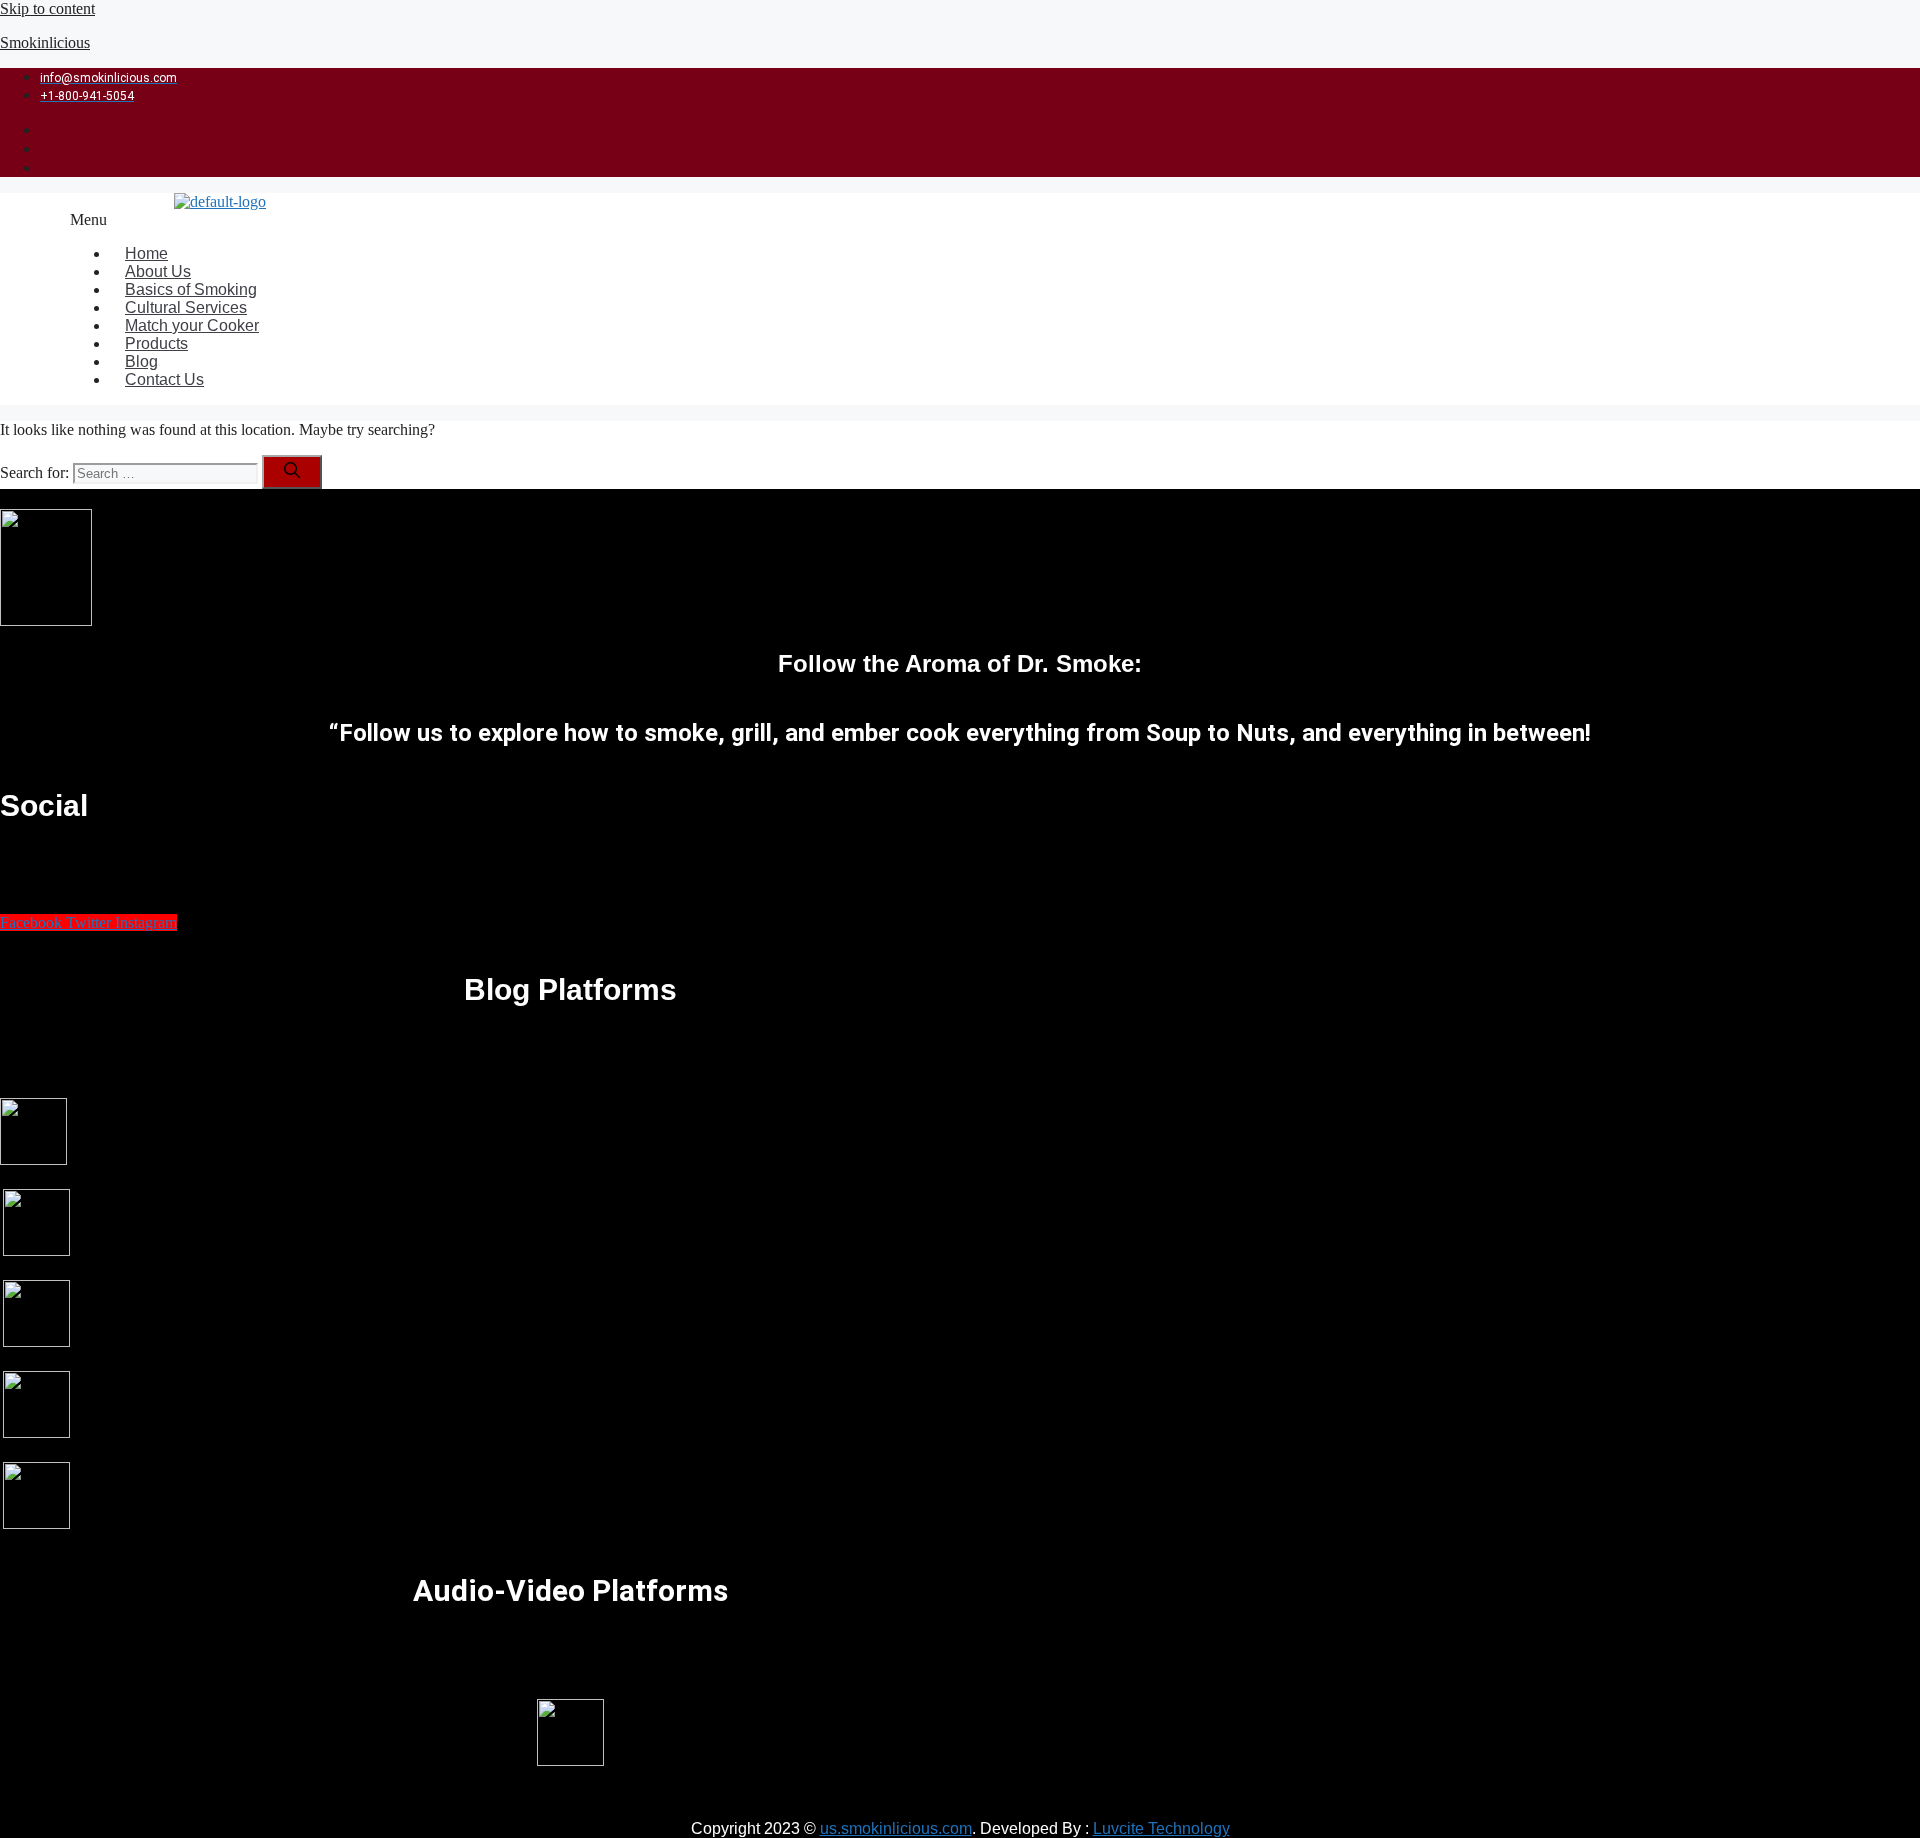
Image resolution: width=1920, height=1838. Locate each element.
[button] (824, 220)
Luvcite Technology (1161, 1828)
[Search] (292, 472)
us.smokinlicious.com (896, 1828)
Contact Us (164, 379)
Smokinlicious (45, 42)
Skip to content (47, 8)
